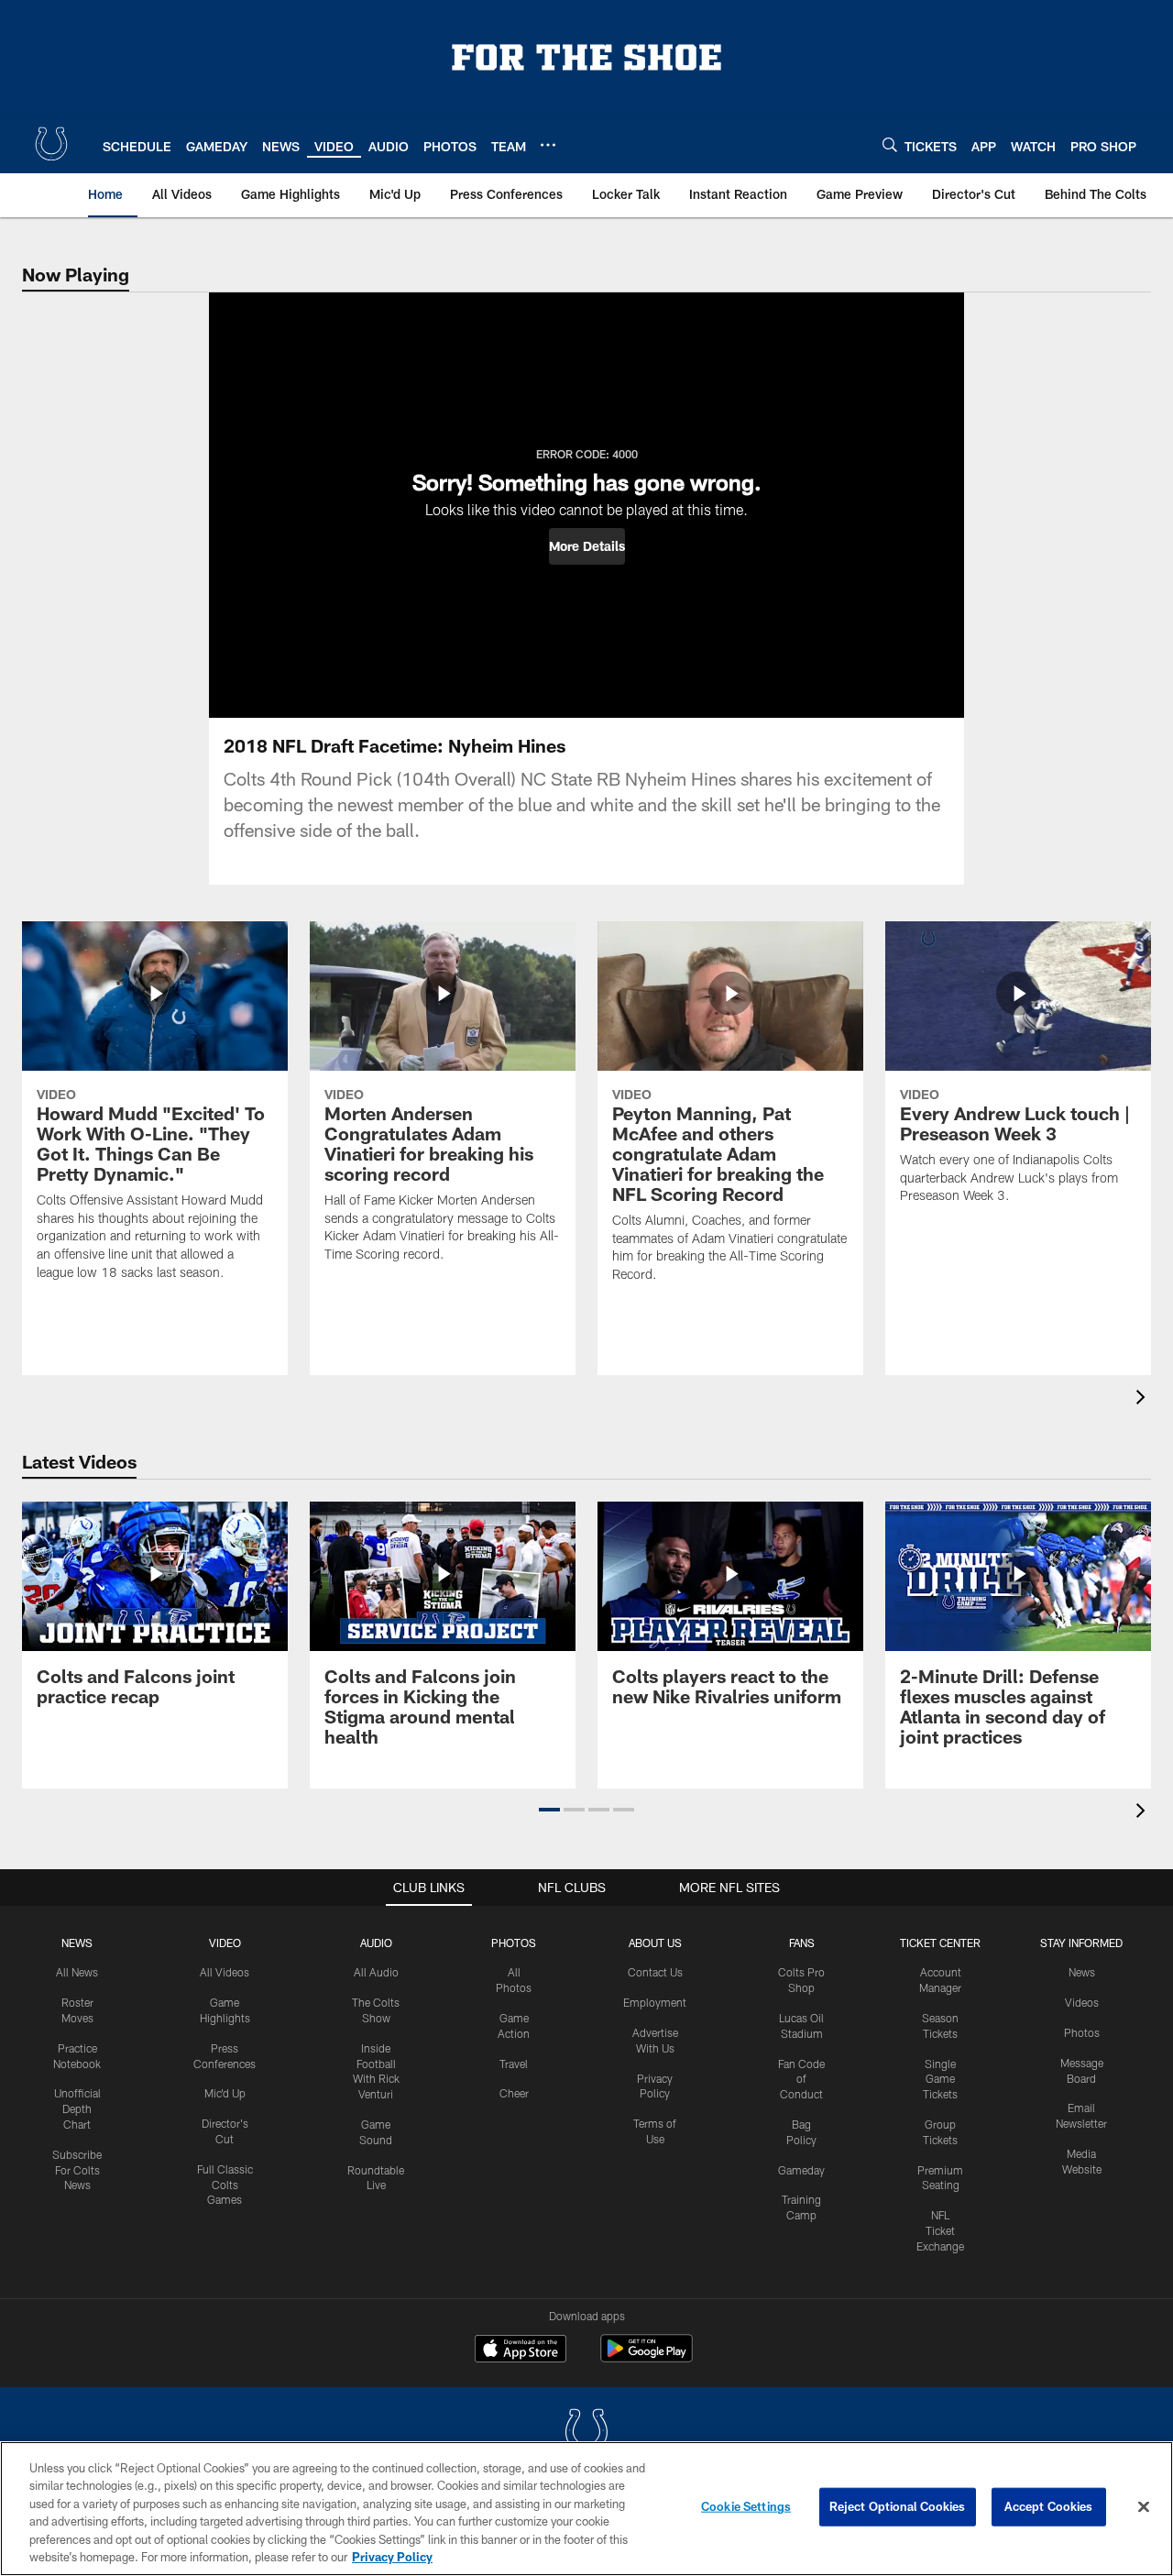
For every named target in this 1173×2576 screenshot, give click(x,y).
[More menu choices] (548, 145)
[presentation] (1144, 1399)
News (77, 1943)
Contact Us (655, 1972)
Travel (514, 2064)
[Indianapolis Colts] (586, 2433)
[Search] (890, 144)
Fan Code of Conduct (801, 2079)
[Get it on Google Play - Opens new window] (647, 2357)
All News (77, 1972)
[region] (586, 2509)
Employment (655, 2002)
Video (225, 1943)
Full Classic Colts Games (225, 2185)
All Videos (225, 1972)
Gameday (801, 2170)
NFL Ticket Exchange (940, 2230)
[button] (587, 546)
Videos (1082, 2002)
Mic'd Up (225, 2093)
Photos (514, 1943)
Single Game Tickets (940, 2079)
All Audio (376, 1972)
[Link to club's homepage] (51, 144)
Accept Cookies (1049, 2506)
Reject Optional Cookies (898, 2506)
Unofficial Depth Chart (77, 2108)
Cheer (514, 2093)
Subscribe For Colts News (77, 2170)
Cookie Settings (746, 2506)
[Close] (1144, 2507)
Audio (376, 1943)
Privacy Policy (392, 2557)
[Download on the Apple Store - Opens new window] (521, 2350)
